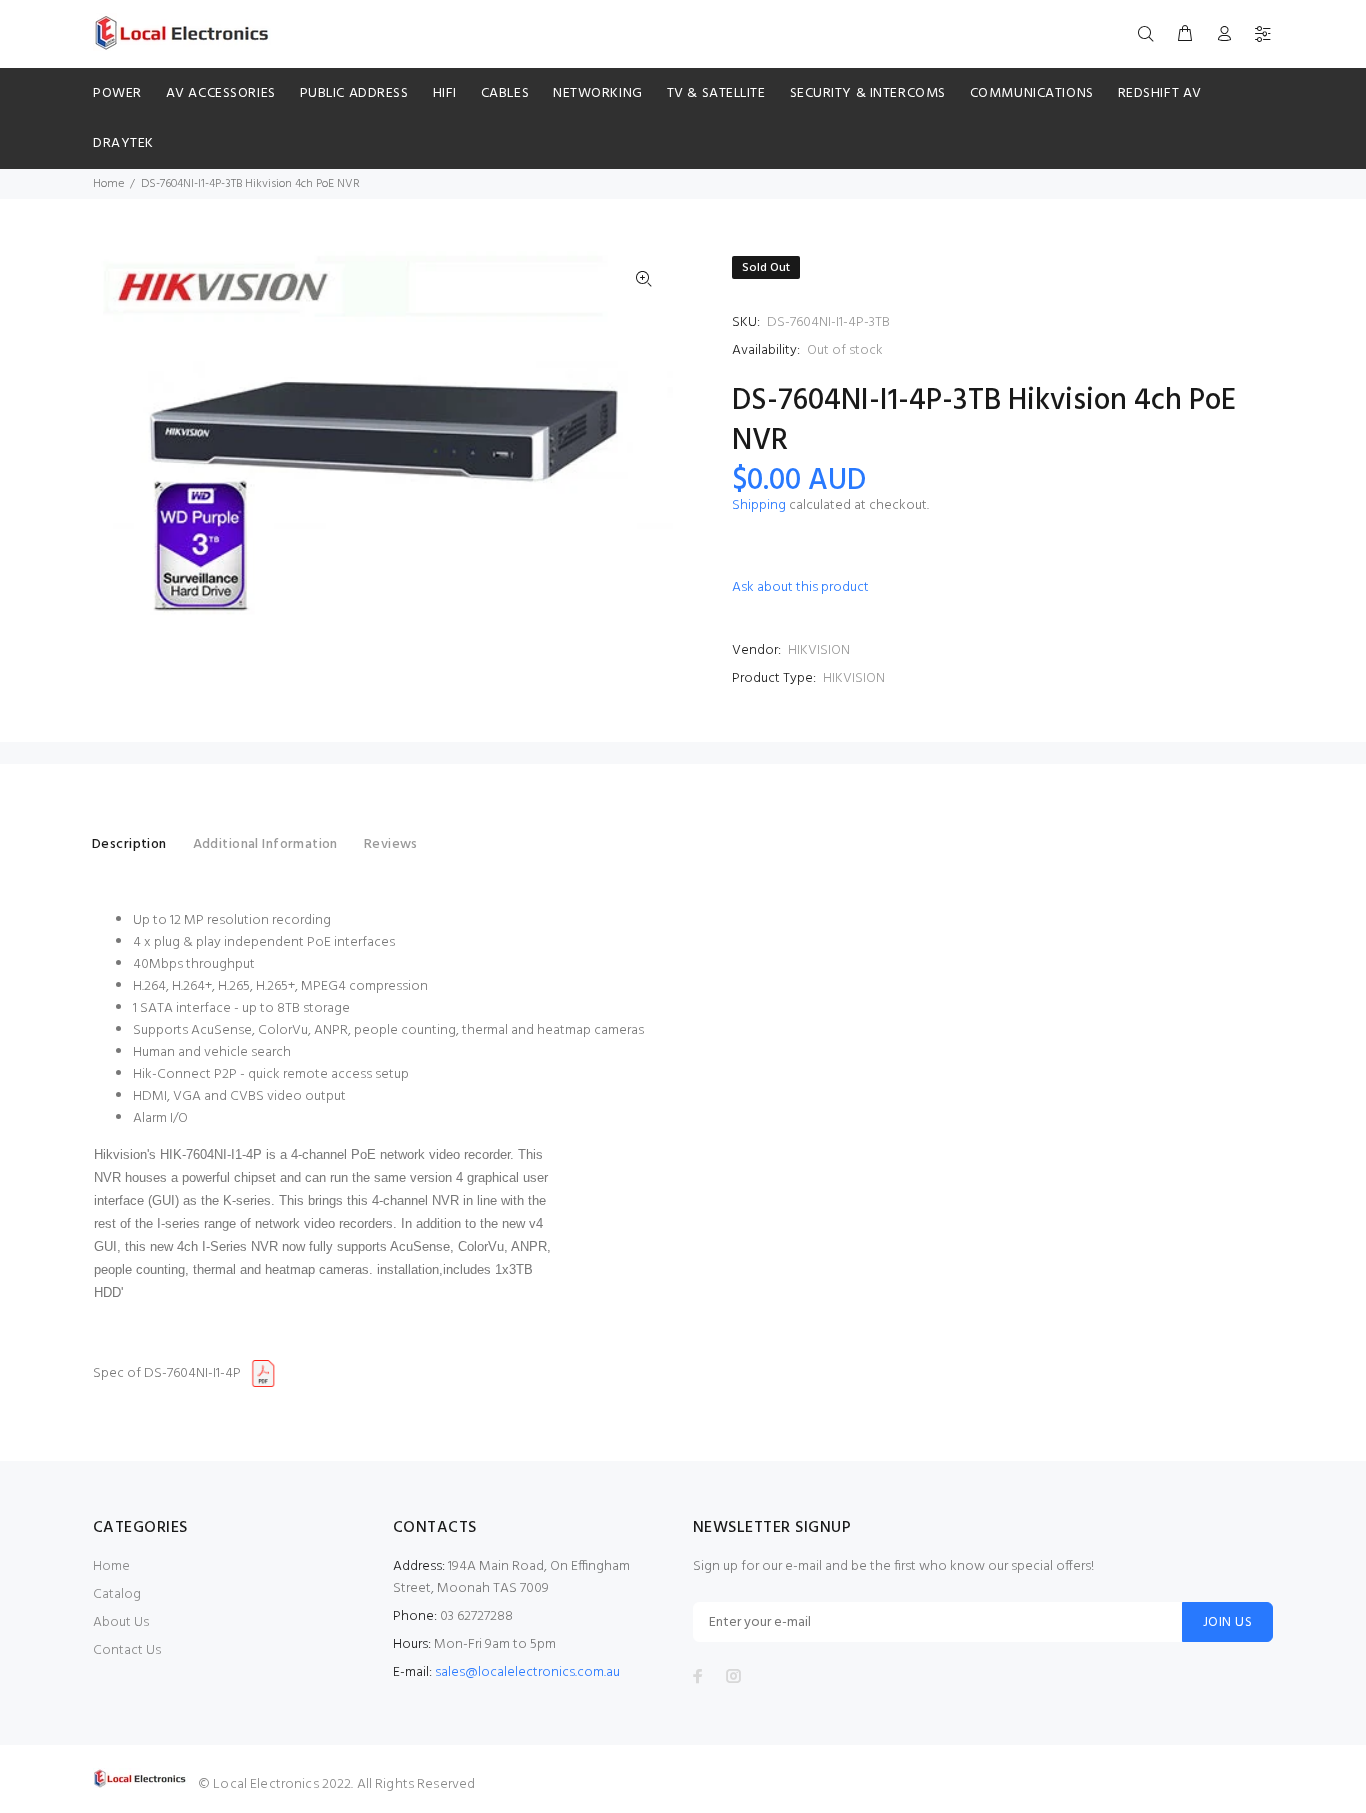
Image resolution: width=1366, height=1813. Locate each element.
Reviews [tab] (391, 844)
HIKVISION (819, 650)
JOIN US (1227, 1622)
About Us (121, 1622)
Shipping (759, 505)
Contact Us (127, 1650)
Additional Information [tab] (265, 844)
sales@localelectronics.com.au (527, 1672)
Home (108, 184)
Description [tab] (129, 844)
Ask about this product (800, 587)
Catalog (117, 1594)
